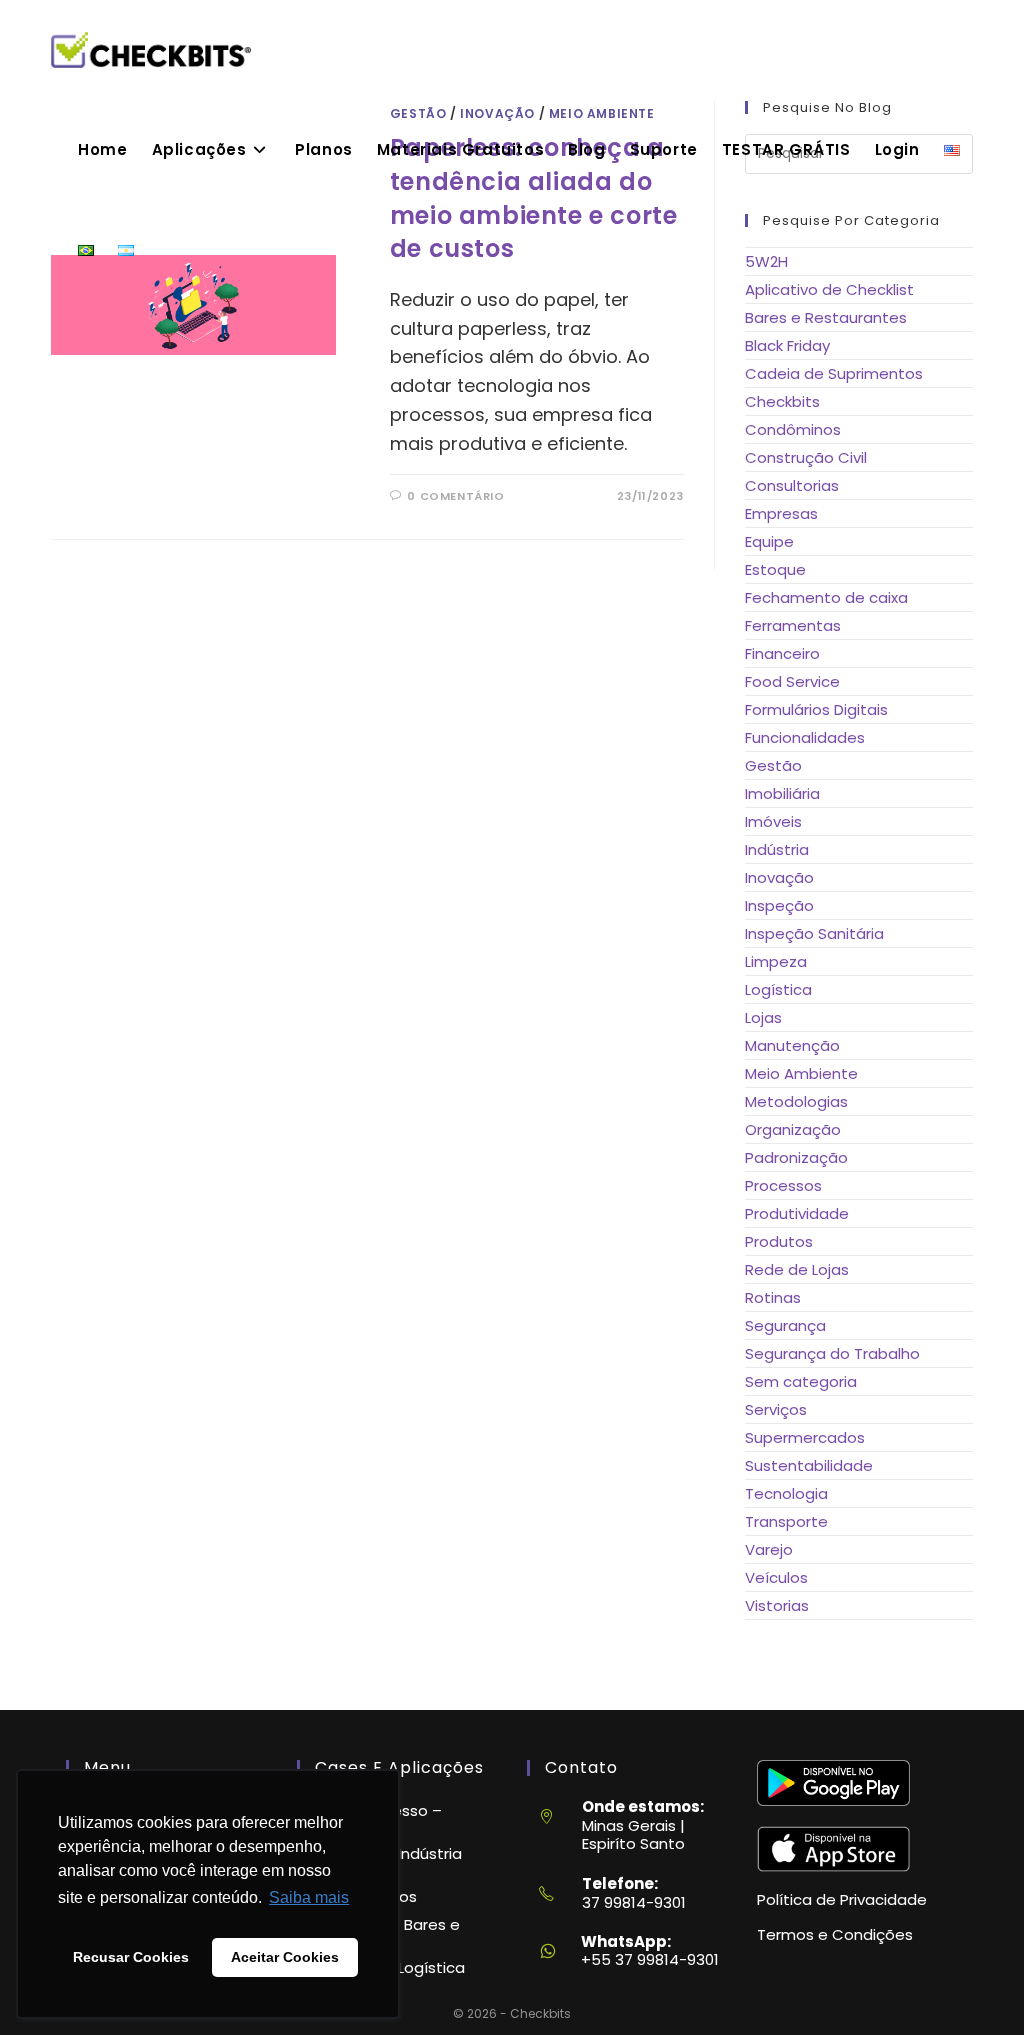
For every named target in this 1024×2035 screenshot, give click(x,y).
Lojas (763, 1017)
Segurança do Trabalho (832, 1353)
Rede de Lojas (797, 1269)
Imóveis (773, 821)
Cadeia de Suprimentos (834, 373)
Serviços (776, 1409)
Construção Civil (806, 457)
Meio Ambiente (801, 1073)
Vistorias (777, 1605)
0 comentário (455, 496)
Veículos (776, 1577)
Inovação (779, 877)
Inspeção (779, 905)
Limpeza (776, 961)
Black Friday (787, 345)
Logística (778, 989)
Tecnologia (786, 1493)
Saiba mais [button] (309, 1897)
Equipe (769, 541)
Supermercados (805, 1437)
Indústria (777, 849)
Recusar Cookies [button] (131, 1957)
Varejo (769, 1549)
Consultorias (792, 485)
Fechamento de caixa (826, 597)
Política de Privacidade (842, 1899)
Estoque (775, 569)
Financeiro (782, 653)
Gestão (773, 765)
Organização (793, 1129)
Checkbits (782, 401)
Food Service (792, 681)
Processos (783, 1185)
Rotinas (773, 1297)
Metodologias (796, 1101)
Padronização (796, 1157)
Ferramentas (793, 625)
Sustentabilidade (809, 1465)
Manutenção (792, 1045)
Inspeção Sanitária (814, 933)
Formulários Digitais (816, 709)
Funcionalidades (805, 737)
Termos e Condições (835, 1934)
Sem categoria (801, 1381)
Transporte (786, 1521)
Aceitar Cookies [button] (285, 1957)
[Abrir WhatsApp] (974, 1984)
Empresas (781, 513)
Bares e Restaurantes (826, 317)
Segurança (785, 1325)
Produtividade (797, 1213)
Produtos (779, 1241)
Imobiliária (782, 793)
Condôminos (793, 429)
